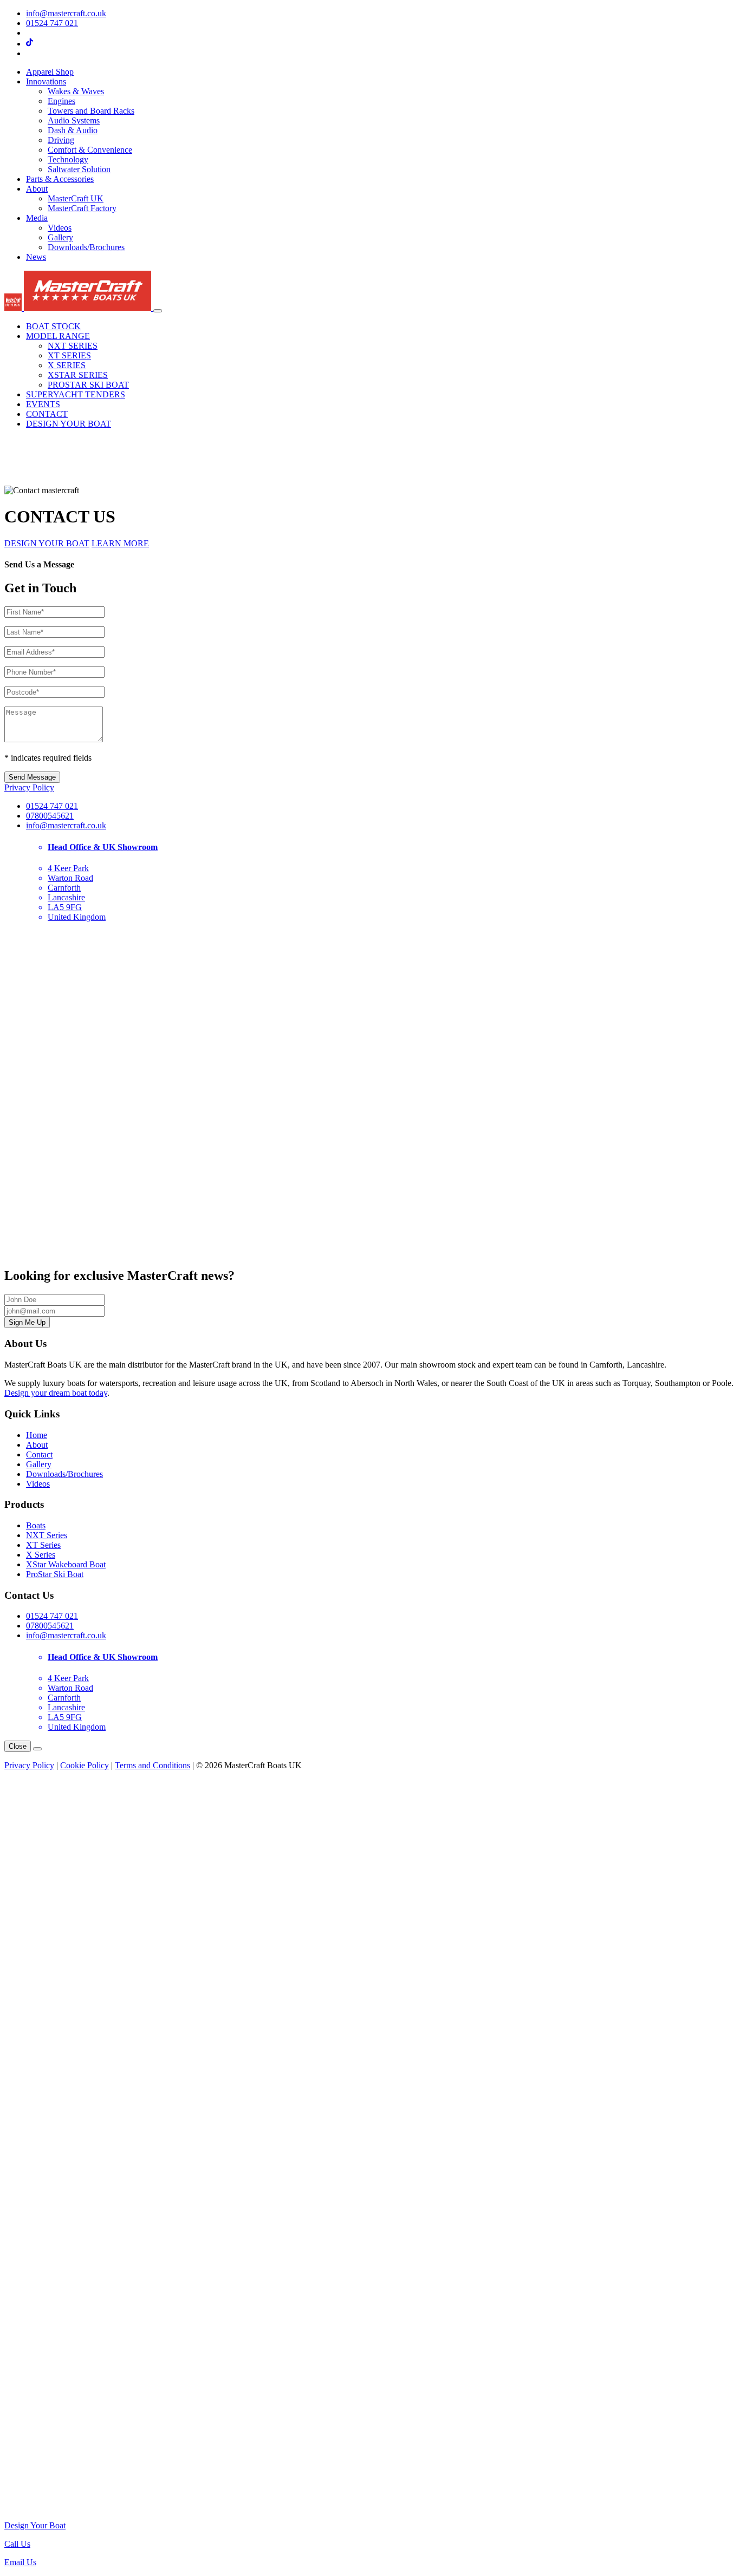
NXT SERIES (73, 346)
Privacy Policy (29, 787)
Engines (61, 101)
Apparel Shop (50, 72)
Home (37, 1435)
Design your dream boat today (56, 1393)
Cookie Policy (85, 1765)
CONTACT (47, 414)
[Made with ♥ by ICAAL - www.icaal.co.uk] (370, 2507)
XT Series (43, 1545)
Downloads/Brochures (86, 247)
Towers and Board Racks (91, 111)
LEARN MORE (120, 543)
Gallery (60, 237)
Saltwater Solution (79, 169)
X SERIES (67, 365)
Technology (68, 159)
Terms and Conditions (152, 1765)
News (36, 257)
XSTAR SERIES (78, 375)
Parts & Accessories (60, 179)
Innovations (46, 81)
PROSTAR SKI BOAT (88, 385)
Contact (39, 1454)
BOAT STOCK (53, 326)
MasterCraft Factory (82, 208)
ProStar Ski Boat (55, 1574)
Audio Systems (74, 120)
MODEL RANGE (58, 336)
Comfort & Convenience (90, 150)
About (37, 189)
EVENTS (43, 404)
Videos (60, 228)
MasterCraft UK (76, 198)
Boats (36, 1525)
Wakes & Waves (76, 91)
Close (18, 1746)
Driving (61, 140)
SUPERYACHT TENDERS (76, 394)
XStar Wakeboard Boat (66, 1564)
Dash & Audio (73, 130)
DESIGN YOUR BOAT (69, 424)
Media (37, 218)
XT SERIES (69, 355)
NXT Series (47, 1535)
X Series (41, 1555)
